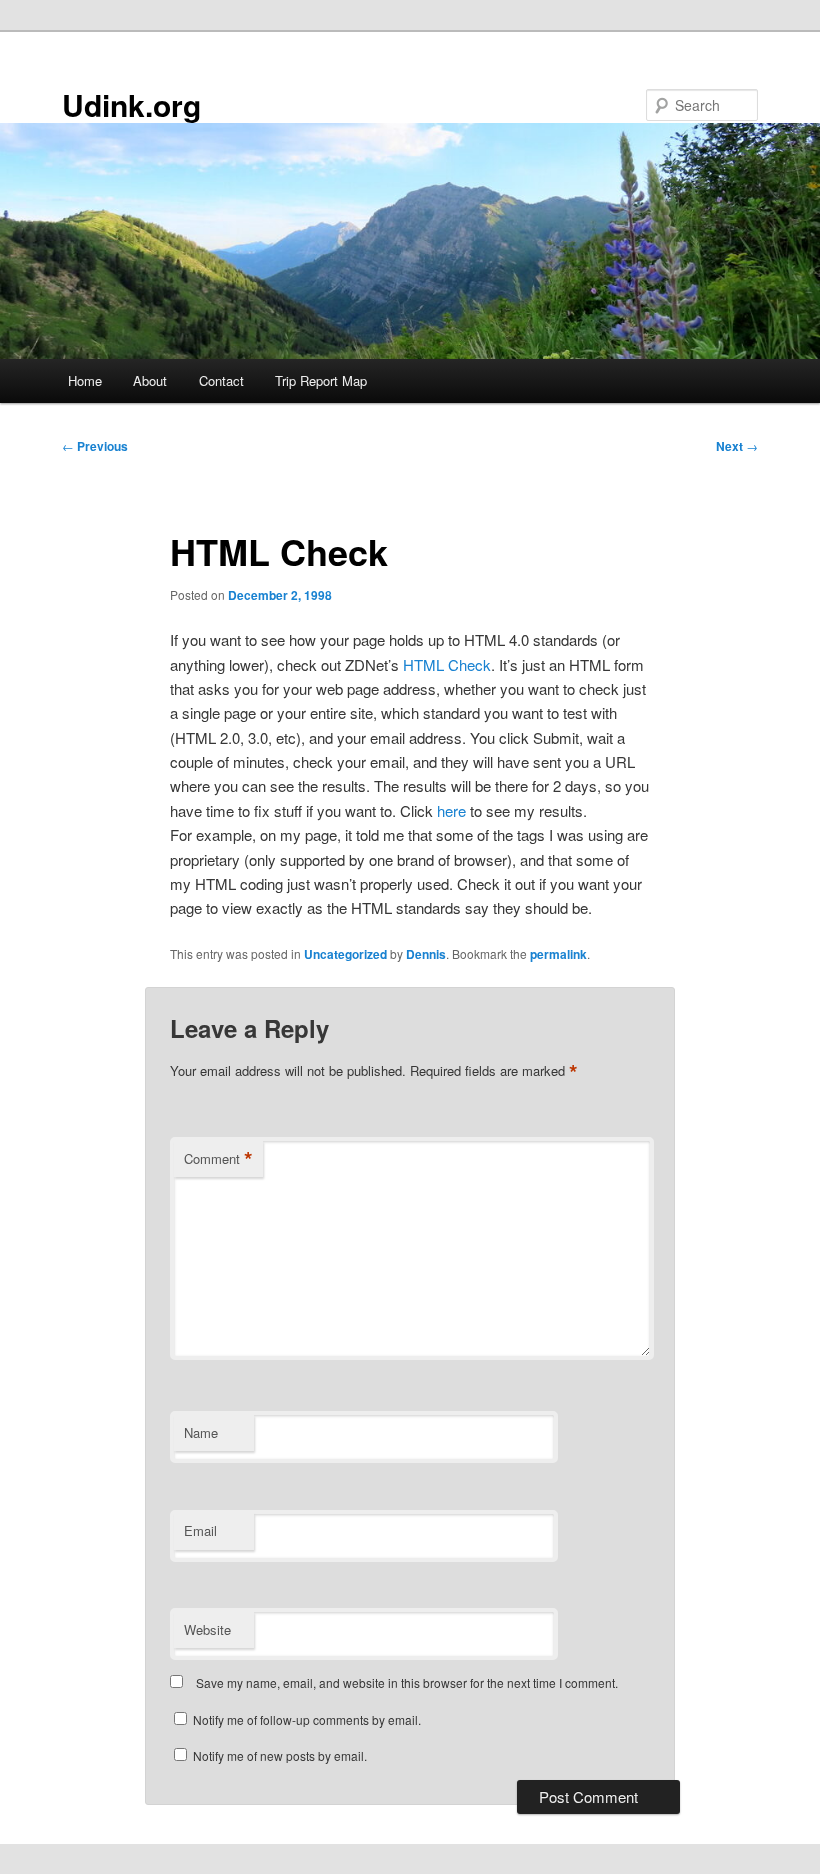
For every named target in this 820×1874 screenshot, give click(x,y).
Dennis (426, 954)
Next (737, 446)
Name (201, 1432)
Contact (221, 380)
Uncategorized (345, 954)
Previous (95, 446)
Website (207, 1629)
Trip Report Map (321, 380)
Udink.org (131, 104)
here (451, 810)
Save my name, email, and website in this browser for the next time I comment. (407, 1682)
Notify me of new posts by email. (280, 1755)
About (150, 380)
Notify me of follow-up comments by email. (307, 1719)
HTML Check (447, 664)
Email (200, 1530)
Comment (218, 1159)
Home (85, 380)
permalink (558, 954)
